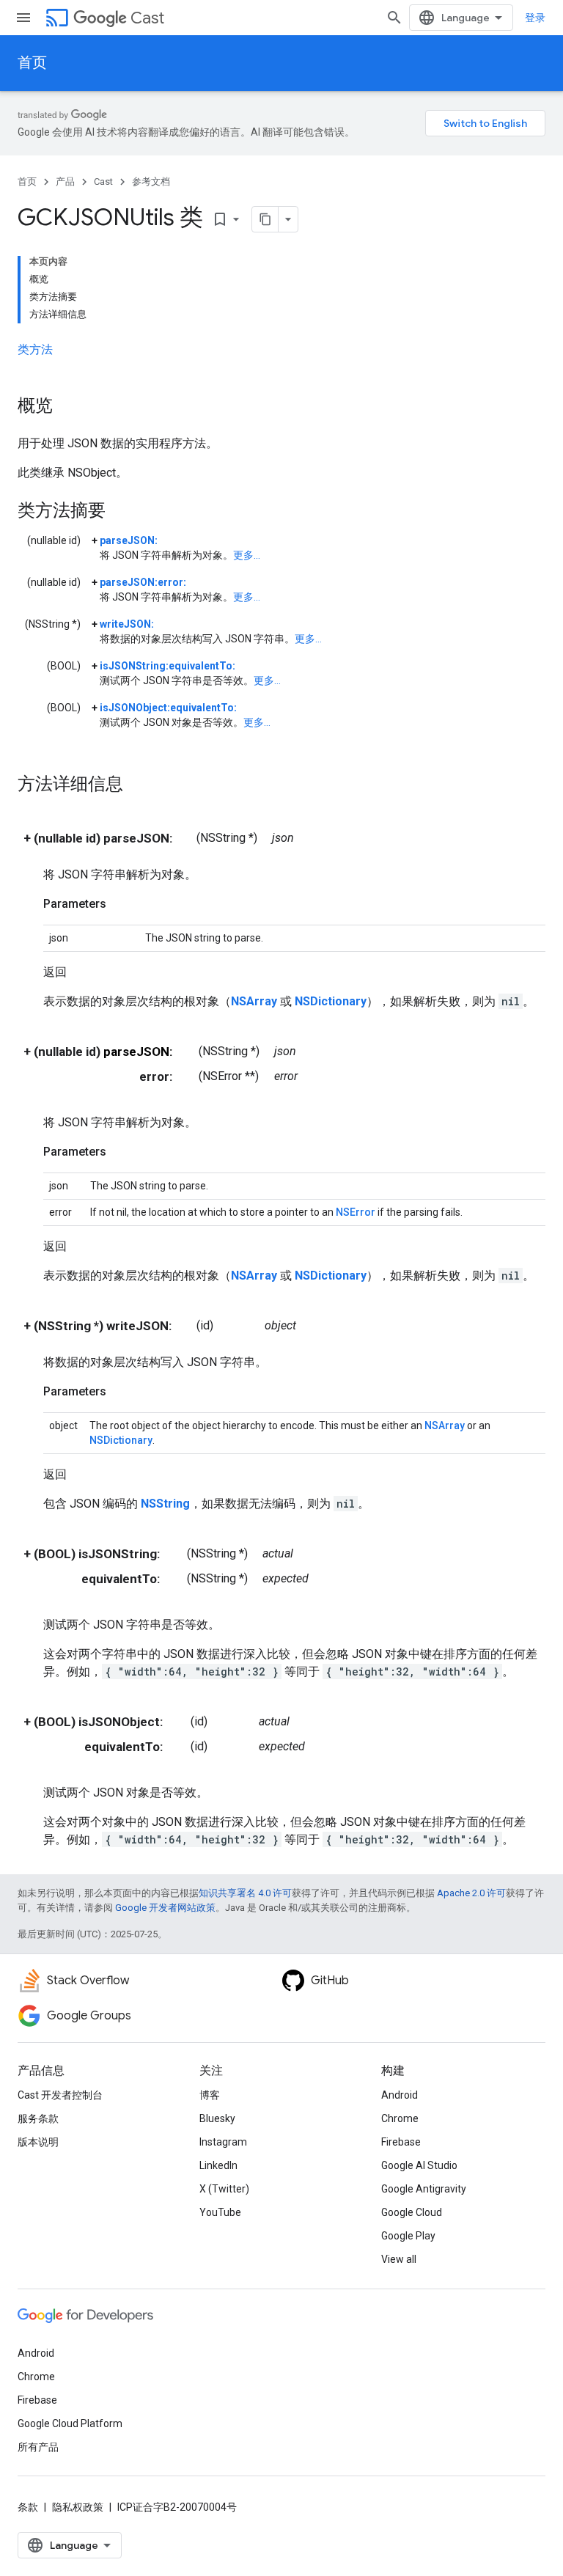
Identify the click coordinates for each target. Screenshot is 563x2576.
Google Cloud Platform (70, 2423)
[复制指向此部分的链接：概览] (67, 407)
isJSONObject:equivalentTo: (168, 708)
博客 (210, 2095)
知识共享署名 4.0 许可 (245, 1893)
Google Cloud (412, 2212)
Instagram (223, 2142)
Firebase (401, 2142)
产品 (65, 181)
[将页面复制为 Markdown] (265, 219)
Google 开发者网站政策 (165, 1908)
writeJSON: (127, 624)
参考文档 (151, 181)
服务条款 (38, 2118)
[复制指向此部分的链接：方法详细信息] (138, 785)
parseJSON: (129, 540)
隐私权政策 (78, 2507)
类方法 (35, 349)
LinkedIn (218, 2165)
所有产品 (38, 2447)
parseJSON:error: (143, 582)
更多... (247, 555)
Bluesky (217, 2118)
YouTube (220, 2212)
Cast (147, 18)
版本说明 (38, 2142)
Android (400, 2095)
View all (399, 2259)
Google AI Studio (419, 2165)
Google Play (408, 2236)
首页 (32, 63)
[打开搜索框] (394, 18)
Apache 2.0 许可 (471, 1893)
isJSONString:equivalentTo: (168, 666)
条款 (28, 2507)
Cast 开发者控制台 (60, 2095)
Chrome (400, 2118)
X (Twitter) (224, 2189)
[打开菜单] (23, 18)
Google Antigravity (424, 2189)
